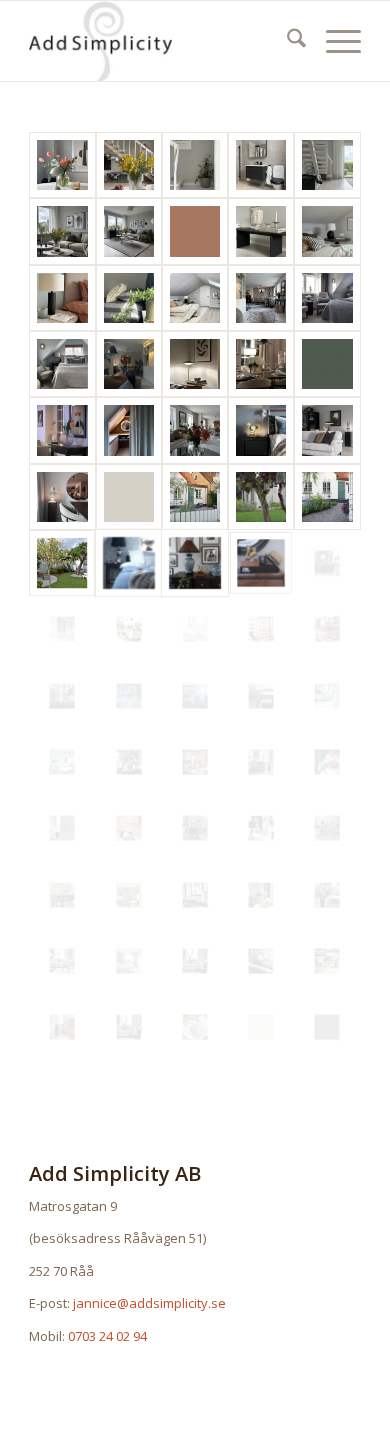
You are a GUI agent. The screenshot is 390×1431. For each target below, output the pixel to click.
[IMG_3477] (261, 895)
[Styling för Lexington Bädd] (195, 696)
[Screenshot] (327, 298)
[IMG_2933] (129, 231)
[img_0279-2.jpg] (62, 895)
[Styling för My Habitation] (195, 563)
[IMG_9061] (129, 828)
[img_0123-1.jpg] (261, 762)
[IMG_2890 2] (129, 298)
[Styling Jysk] (327, 696)
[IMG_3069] (195, 165)
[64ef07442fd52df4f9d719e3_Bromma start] (129, 895)
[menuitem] (286, 41)
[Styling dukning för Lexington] (129, 696)
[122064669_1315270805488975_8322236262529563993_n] (62, 961)
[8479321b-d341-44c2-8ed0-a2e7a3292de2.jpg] (195, 961)
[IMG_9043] (62, 165)
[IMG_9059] (195, 364)
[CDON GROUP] (129, 629)
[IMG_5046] (261, 298)
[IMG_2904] (62, 298)
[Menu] (333, 41)
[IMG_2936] (327, 165)
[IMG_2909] (327, 231)
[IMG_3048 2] (261, 165)
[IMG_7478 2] (195, 430)
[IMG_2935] (62, 231)
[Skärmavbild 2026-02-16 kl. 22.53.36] (195, 231)
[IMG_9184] (62, 828)
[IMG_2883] (195, 298)
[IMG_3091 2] (195, 1027)
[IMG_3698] (261, 364)
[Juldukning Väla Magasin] (327, 629)
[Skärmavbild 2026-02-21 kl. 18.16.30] (327, 364)
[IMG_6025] (129, 430)
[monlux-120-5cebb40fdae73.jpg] (195, 895)
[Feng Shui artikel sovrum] (129, 563)
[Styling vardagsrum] (129, 762)
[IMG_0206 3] (62, 497)
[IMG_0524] (129, 961)
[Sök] (286, 41)
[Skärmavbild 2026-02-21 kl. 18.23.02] (129, 497)
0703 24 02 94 (107, 1336)
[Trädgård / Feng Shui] (195, 497)
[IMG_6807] (327, 430)
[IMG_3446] (261, 828)
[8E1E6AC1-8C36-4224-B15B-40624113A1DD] (129, 165)
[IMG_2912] (261, 231)
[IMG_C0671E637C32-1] (261, 430)
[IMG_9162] (62, 430)
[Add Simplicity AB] (161, 41)
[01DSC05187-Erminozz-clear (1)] (327, 762)
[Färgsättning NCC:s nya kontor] (62, 629)
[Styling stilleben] (62, 696)
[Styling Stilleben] (261, 563)
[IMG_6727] (327, 895)
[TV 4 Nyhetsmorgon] (195, 762)
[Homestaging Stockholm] (261, 629)
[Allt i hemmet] (195, 629)
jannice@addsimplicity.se (149, 1303)
